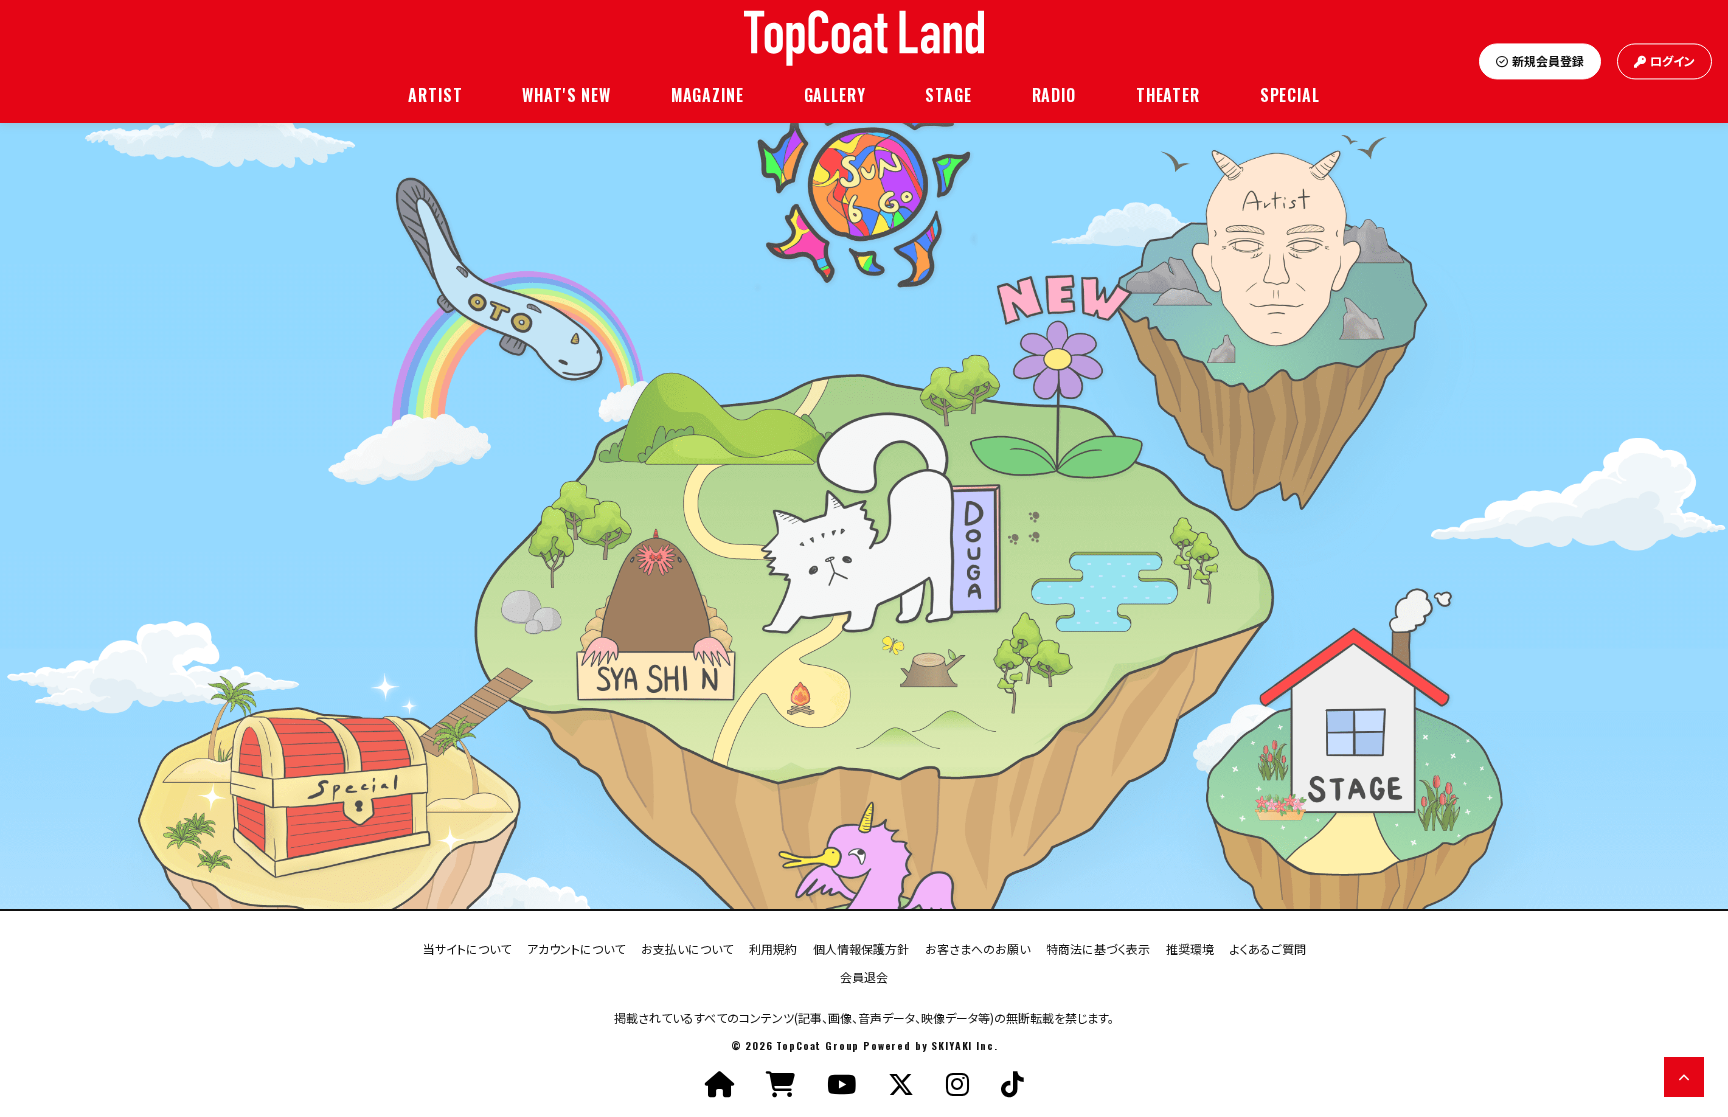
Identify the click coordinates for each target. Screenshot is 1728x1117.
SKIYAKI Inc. (964, 1045)
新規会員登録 (1548, 61)
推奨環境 (1190, 947)
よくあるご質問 (1268, 947)
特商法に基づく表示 (1098, 947)
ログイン (1672, 61)
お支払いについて (687, 947)
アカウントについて (576, 947)
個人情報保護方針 (861, 947)
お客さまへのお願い (977, 947)
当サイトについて (467, 947)
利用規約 (773, 947)
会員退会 (864, 975)
